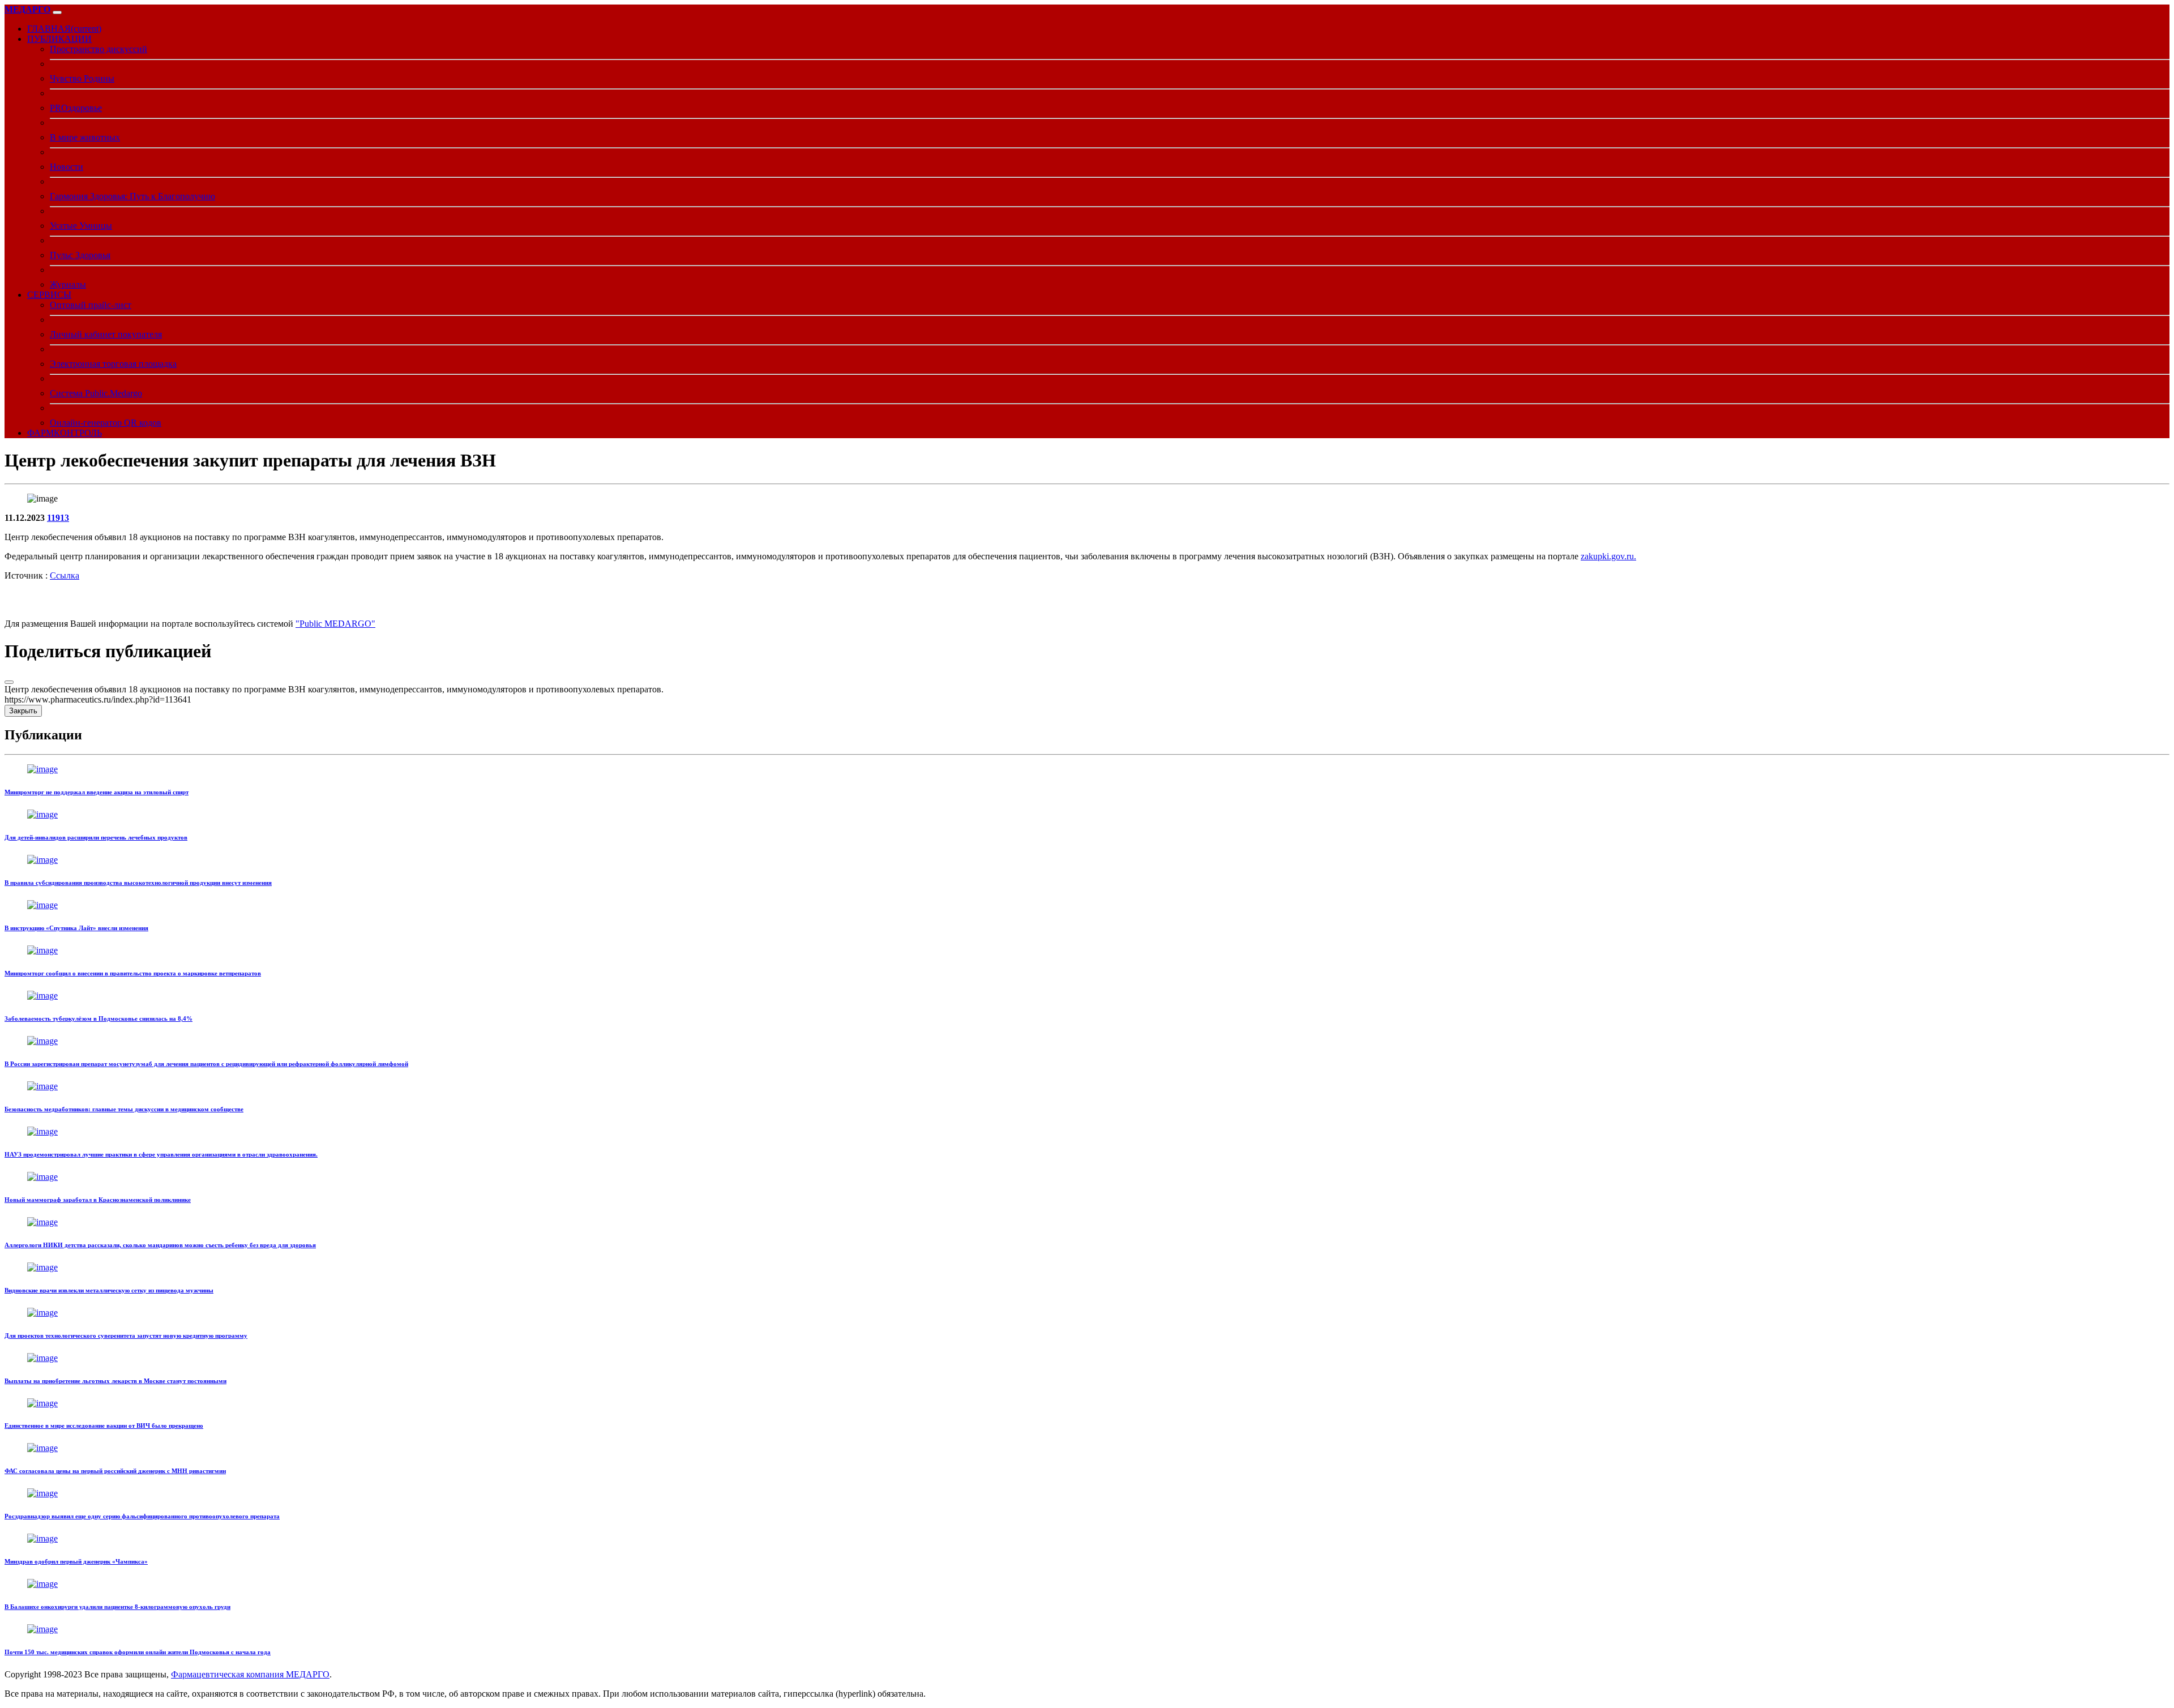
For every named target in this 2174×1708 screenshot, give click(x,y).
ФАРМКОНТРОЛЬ (65, 433)
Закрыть (23, 711)
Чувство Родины (82, 78)
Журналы (68, 284)
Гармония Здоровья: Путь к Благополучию (132, 196)
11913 (58, 518)
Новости (67, 167)
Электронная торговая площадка (113, 364)
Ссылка (65, 575)
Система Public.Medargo (96, 393)
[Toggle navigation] (57, 12)
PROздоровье (76, 108)
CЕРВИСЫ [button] (49, 295)
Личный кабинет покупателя (106, 334)
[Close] (9, 682)
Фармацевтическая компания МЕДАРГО (250, 1674)
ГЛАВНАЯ (64, 29)
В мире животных (85, 137)
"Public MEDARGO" (335, 624)
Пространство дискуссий (99, 49)
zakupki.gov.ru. (1608, 556)
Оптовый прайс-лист (91, 305)
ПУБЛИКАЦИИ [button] (59, 39)
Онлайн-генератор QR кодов (106, 423)
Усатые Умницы (81, 226)
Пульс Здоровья (80, 255)
